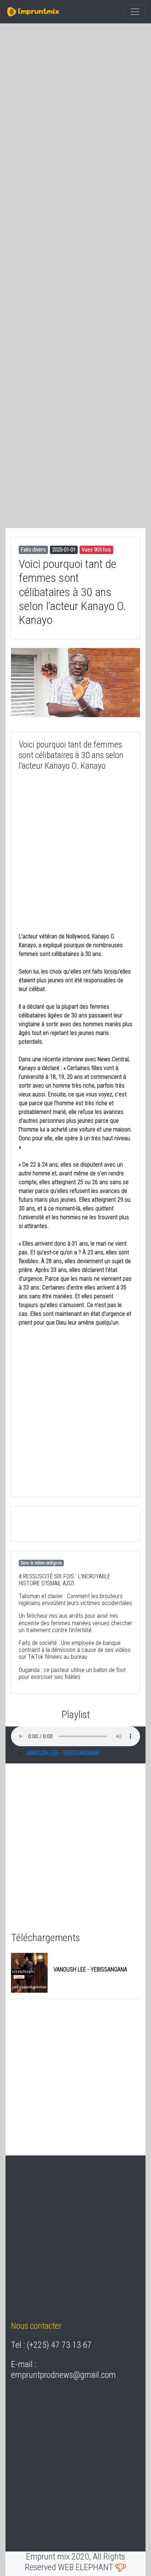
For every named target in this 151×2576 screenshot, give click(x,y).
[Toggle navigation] (135, 12)
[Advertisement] (75, 110)
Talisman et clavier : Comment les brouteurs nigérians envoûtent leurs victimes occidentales (75, 1600)
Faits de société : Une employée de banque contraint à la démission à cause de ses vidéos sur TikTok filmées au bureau (75, 1650)
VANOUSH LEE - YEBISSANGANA (62, 1753)
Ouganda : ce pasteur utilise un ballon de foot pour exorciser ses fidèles (72, 1673)
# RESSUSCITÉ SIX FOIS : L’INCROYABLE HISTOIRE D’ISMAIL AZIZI (65, 1580)
